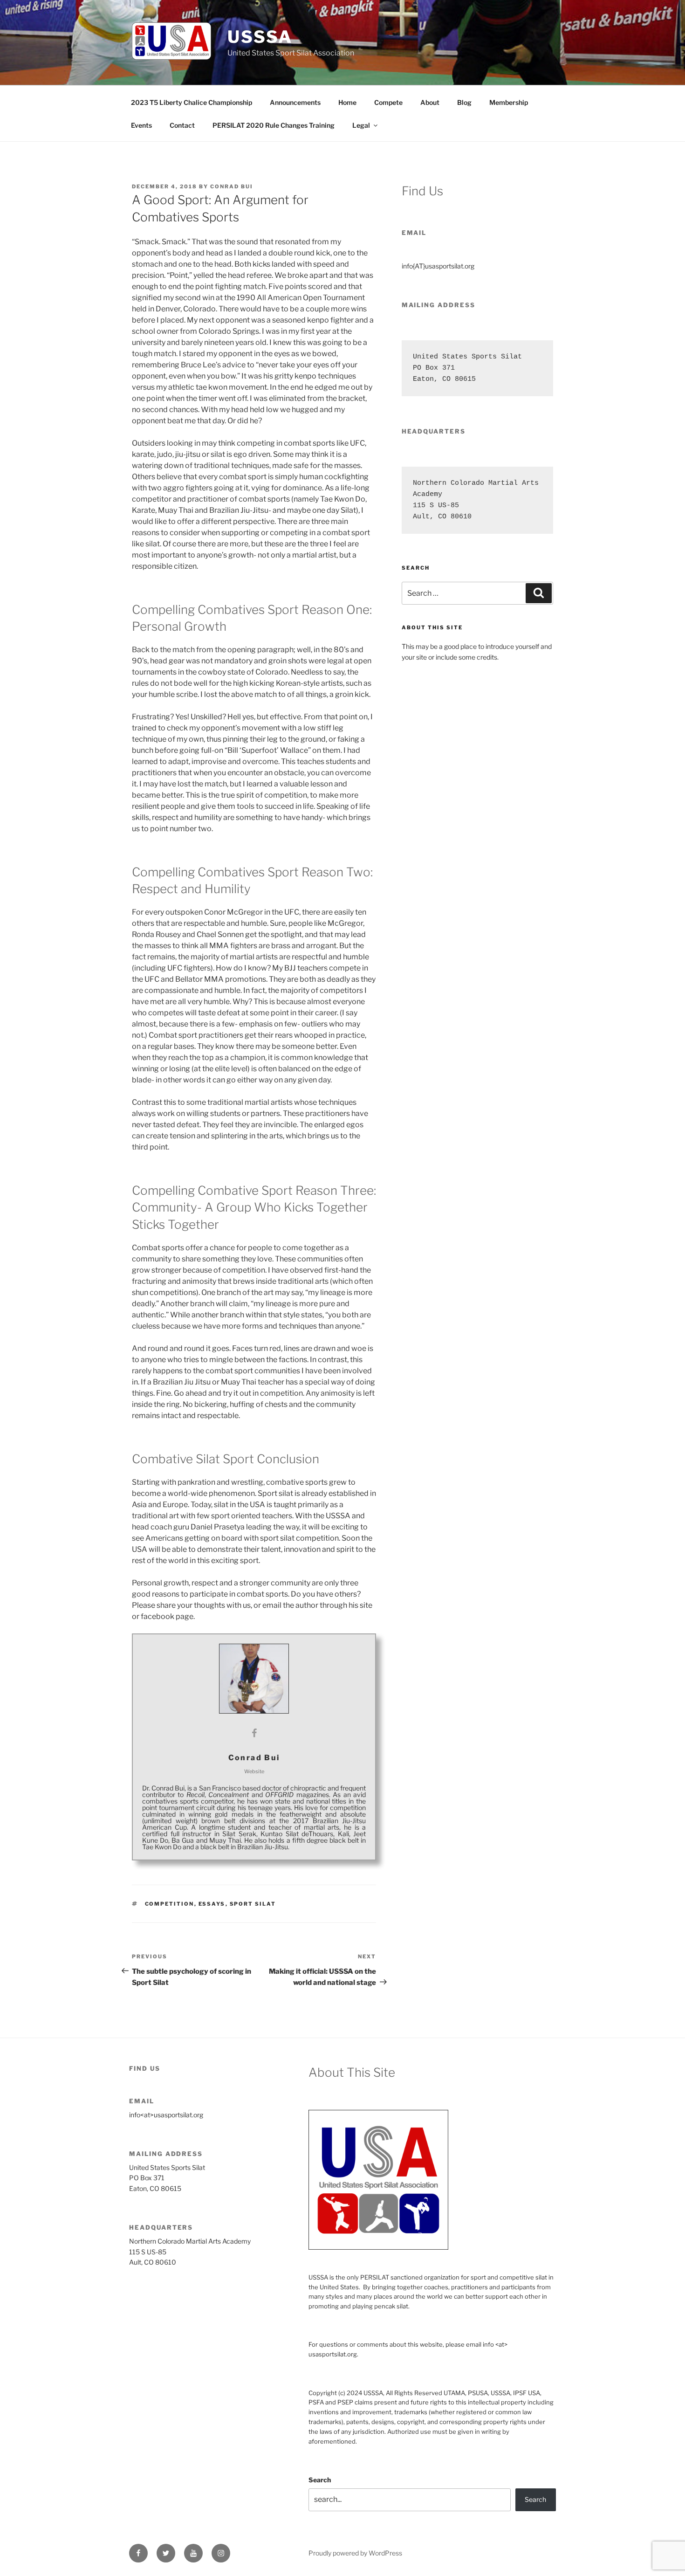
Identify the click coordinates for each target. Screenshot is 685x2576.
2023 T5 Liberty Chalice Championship (192, 102)
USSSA (260, 37)
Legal (361, 125)
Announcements (295, 102)
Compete (388, 102)
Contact (182, 125)
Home (347, 102)
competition (170, 1904)
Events (141, 125)
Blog (464, 102)
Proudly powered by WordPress (355, 2553)
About (430, 102)
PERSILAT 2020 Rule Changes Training (274, 125)
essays (212, 1904)
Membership (509, 102)
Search (320, 2480)
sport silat (253, 1904)
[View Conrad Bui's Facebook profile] (254, 1733)
